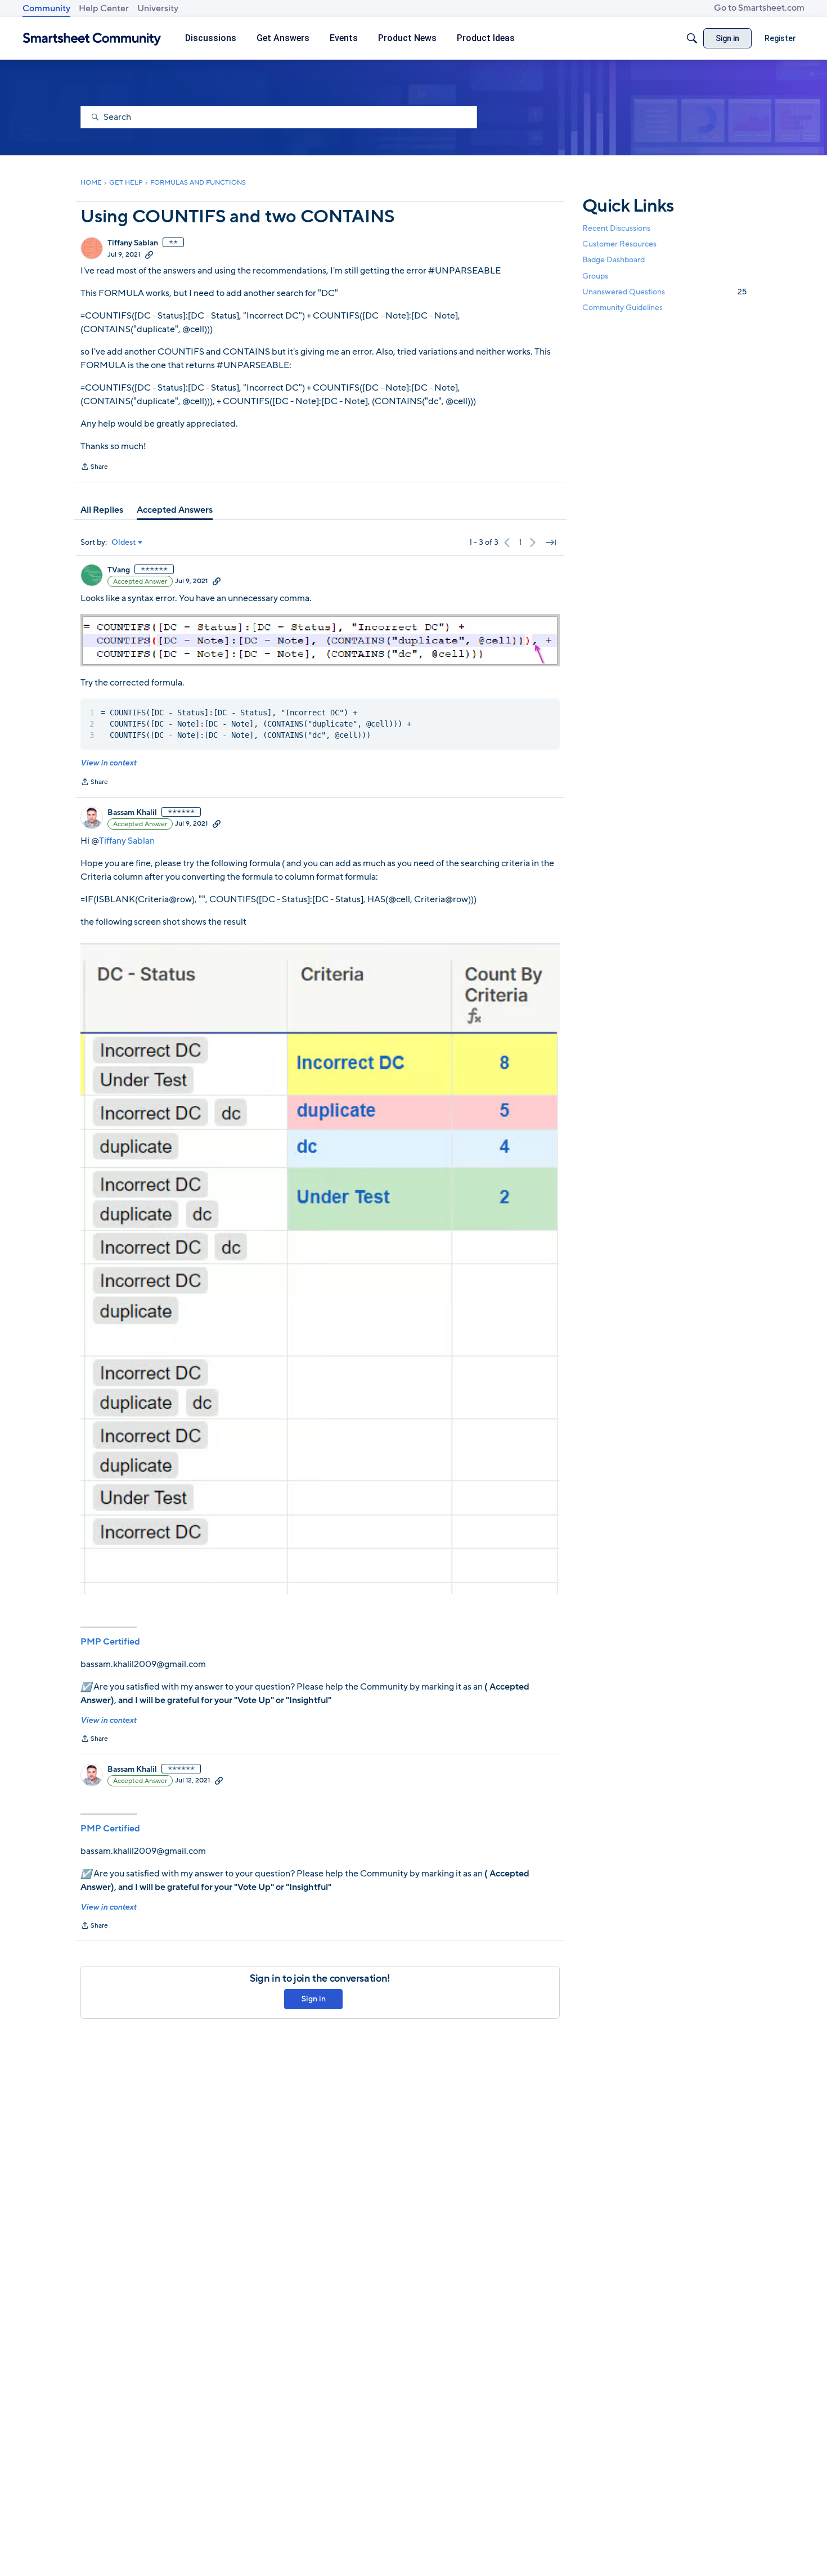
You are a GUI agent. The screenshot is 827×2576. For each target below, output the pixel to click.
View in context (108, 763)
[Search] (692, 38)
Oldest (124, 543)
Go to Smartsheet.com (759, 8)
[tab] (102, 510)
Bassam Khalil (132, 813)
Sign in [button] (314, 1999)
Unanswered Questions (664, 292)
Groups (595, 276)
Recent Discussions (616, 228)
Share (94, 468)
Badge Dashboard (613, 260)
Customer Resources (619, 244)
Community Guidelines (623, 308)
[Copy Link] (149, 254)
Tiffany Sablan (133, 243)
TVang (119, 570)
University (158, 8)
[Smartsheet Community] (92, 39)
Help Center (104, 8)
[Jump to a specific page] (551, 543)
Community (46, 8)
